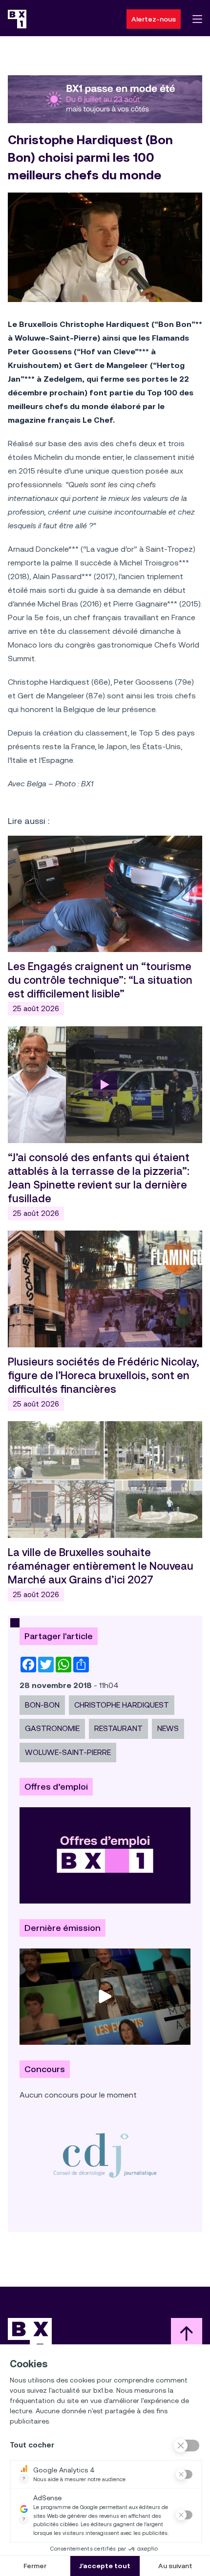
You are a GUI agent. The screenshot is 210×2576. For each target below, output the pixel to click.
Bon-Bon (42, 1705)
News (168, 1728)
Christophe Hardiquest (122, 1705)
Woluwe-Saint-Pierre (68, 1752)
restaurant (118, 1728)
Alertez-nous (154, 19)
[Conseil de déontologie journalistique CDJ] (105, 2155)
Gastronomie (52, 1728)
